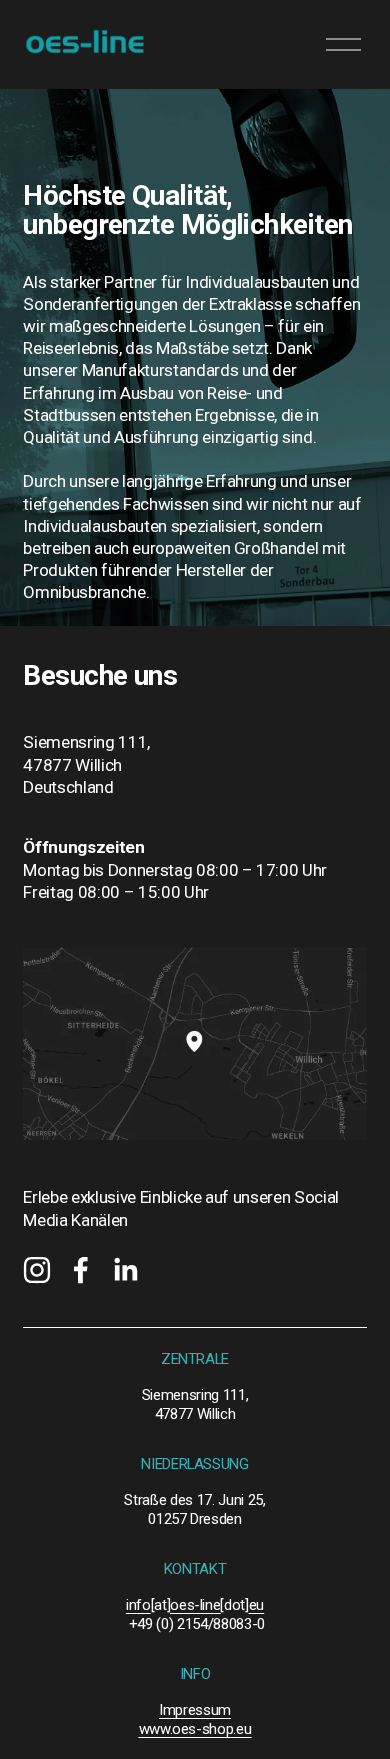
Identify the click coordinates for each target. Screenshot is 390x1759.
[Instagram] (37, 1270)
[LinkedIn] (125, 1270)
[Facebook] (81, 1270)
